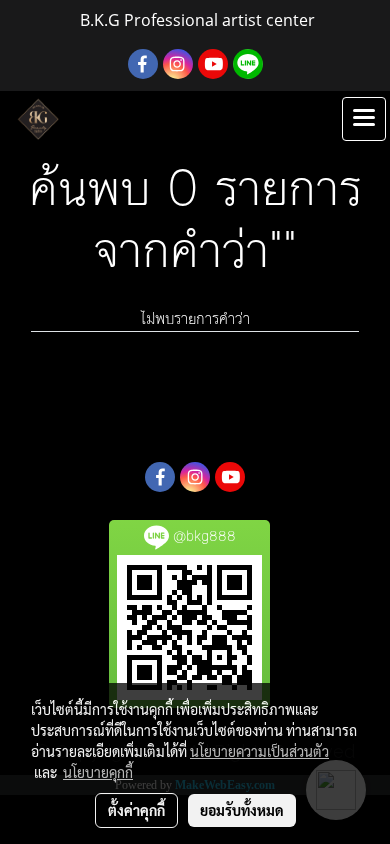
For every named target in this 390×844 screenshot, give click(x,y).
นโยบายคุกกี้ (98, 772)
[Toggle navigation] (364, 119)
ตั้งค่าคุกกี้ (136, 810)
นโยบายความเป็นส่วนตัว (259, 751)
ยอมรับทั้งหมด (242, 810)
